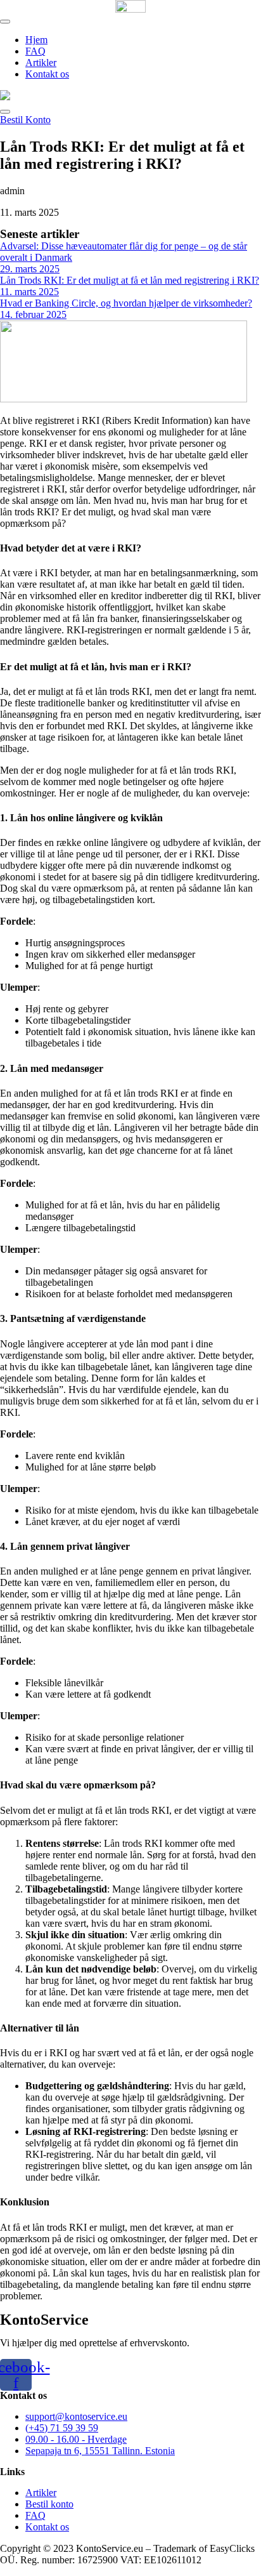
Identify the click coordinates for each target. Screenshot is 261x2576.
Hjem (36, 40)
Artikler (41, 63)
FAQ (35, 51)
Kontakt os (47, 74)
